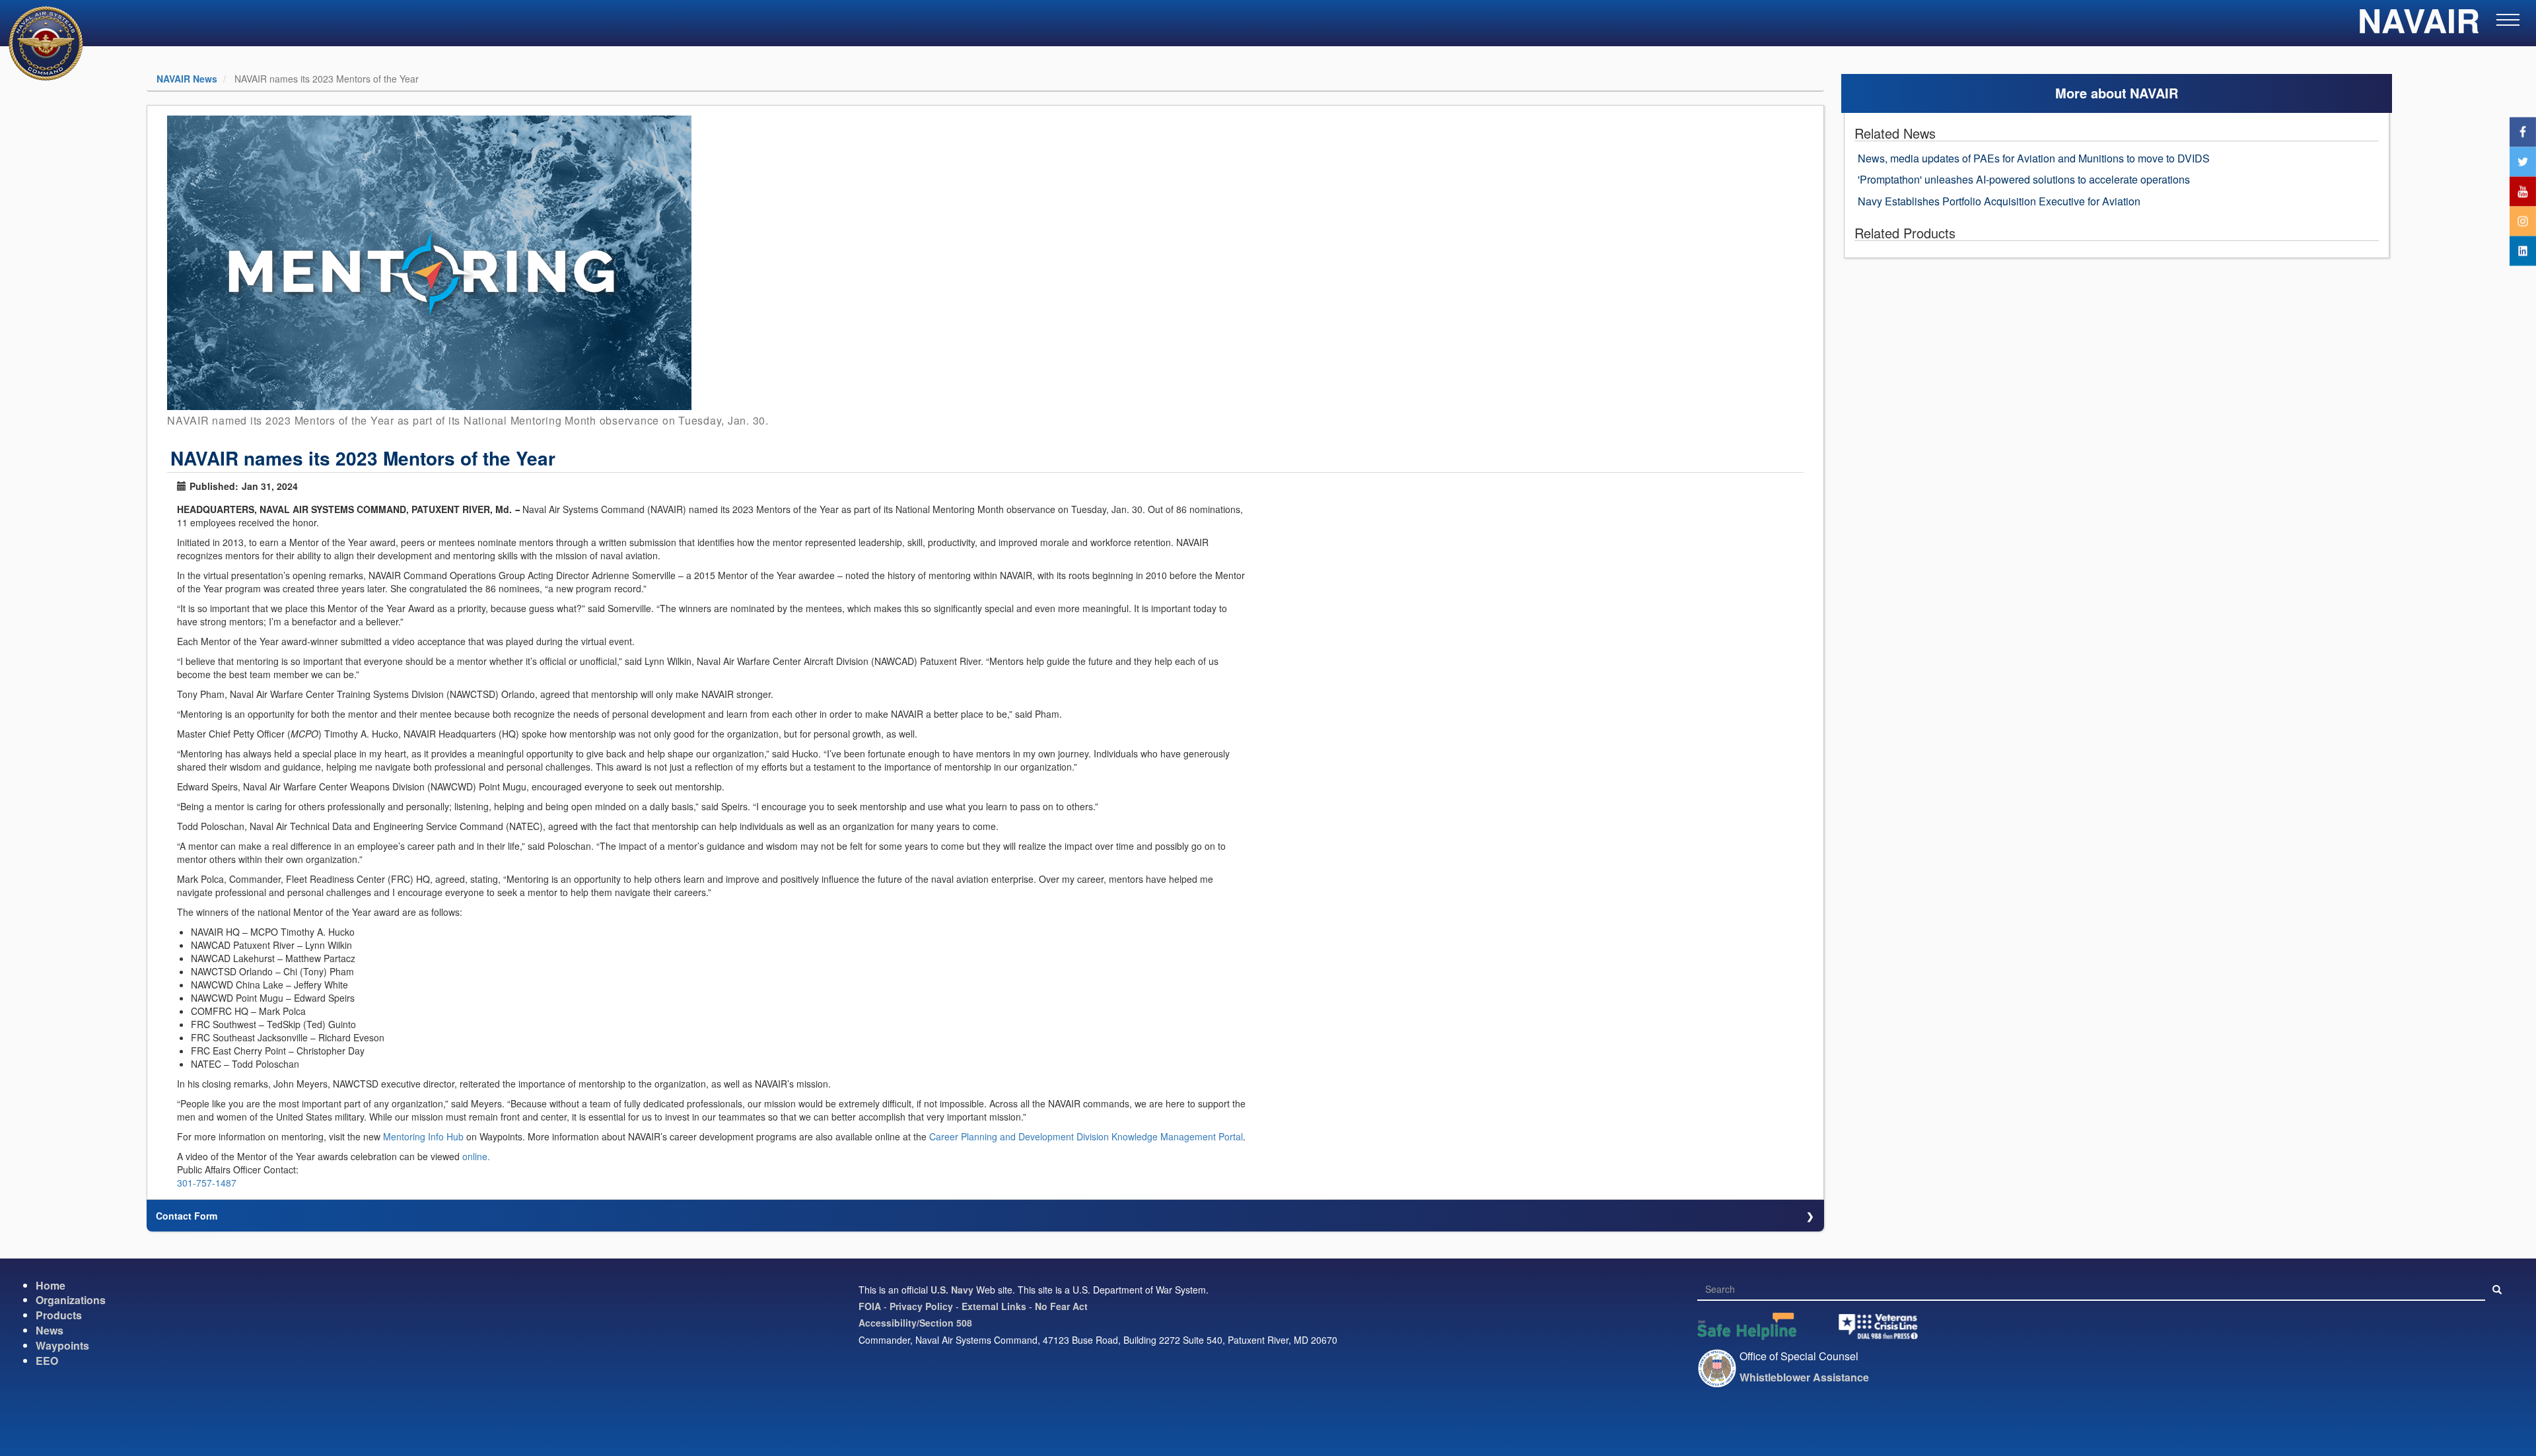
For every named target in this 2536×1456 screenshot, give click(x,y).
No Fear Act (1061, 1306)
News (50, 1330)
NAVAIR (2419, 26)
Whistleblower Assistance (1804, 1377)
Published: (214, 486)
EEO (47, 1361)
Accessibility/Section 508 (915, 1323)
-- (517, 509)
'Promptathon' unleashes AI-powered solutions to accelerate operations (2024, 179)
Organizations (71, 1300)
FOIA (870, 1306)
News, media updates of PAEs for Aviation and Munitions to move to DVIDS (2034, 158)
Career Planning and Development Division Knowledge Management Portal (1086, 1136)
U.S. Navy (952, 1290)
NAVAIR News (187, 79)
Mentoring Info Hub (423, 1136)
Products (59, 1315)
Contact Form (187, 1216)
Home (51, 1285)
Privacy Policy (921, 1306)
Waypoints (62, 1345)
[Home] (38, 43)
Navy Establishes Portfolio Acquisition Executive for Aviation (1999, 201)
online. (476, 1156)
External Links (994, 1306)
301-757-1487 (207, 1183)
